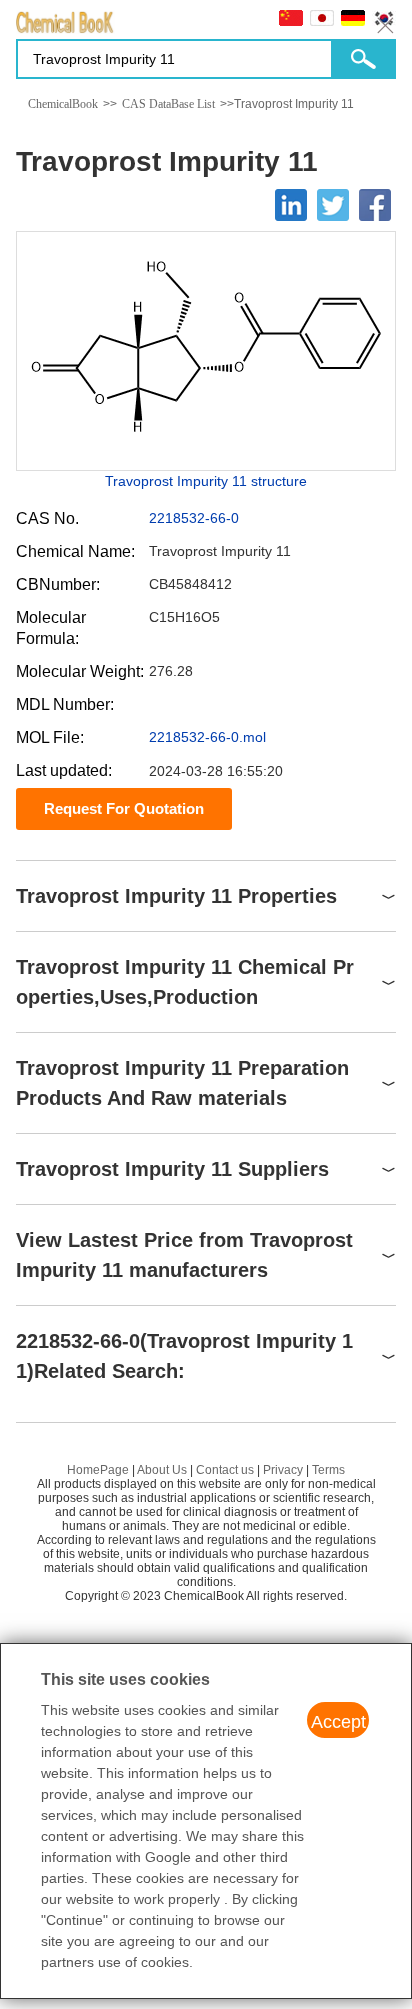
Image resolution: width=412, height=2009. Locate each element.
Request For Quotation (124, 808)
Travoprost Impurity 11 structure (206, 481)
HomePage (98, 1470)
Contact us (225, 1470)
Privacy (283, 1470)
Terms (328, 1470)
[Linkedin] (291, 205)
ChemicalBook (63, 104)
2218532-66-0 (194, 518)
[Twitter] (333, 205)
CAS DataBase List (168, 104)
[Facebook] (375, 205)
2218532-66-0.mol (207, 737)
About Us (162, 1470)
